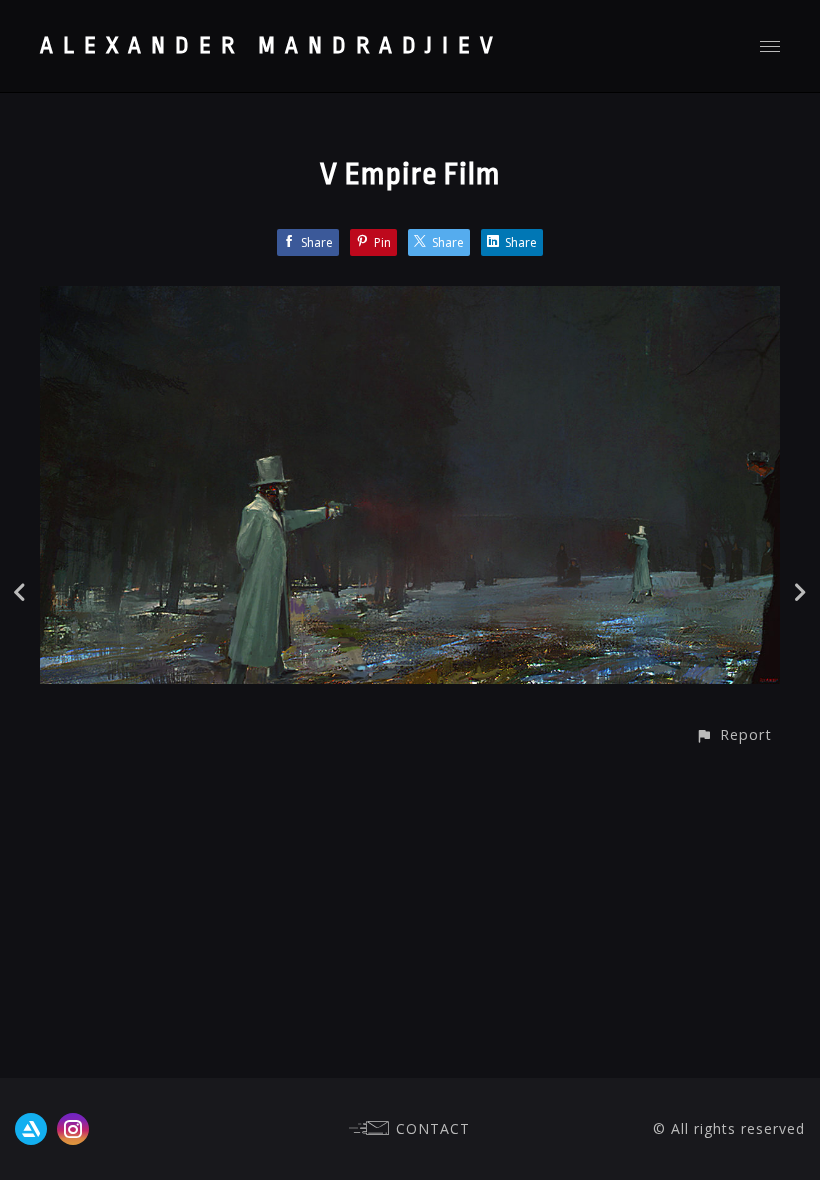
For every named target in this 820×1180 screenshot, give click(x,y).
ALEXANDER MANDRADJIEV (271, 46)
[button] (733, 734)
